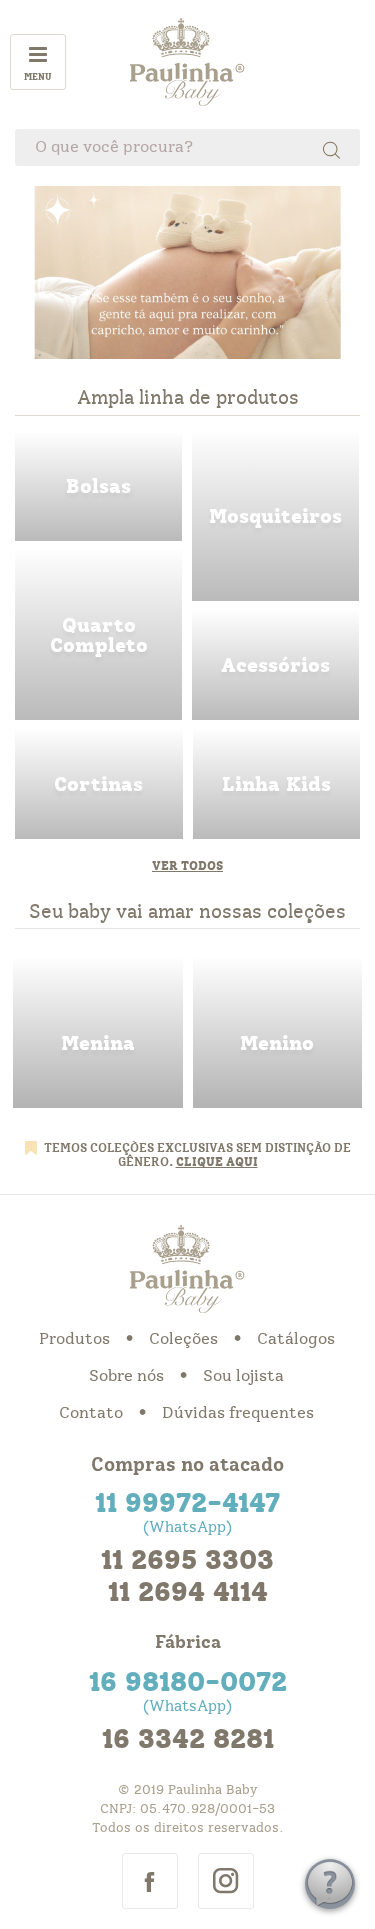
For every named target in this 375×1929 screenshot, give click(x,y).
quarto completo (98, 635)
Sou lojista (243, 1376)
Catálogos (296, 1339)
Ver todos (187, 866)
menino (278, 1033)
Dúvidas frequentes (238, 1413)
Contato (91, 1413)
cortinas (99, 784)
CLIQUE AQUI (217, 1162)
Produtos (74, 1339)
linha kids (277, 784)
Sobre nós (126, 1376)
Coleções (183, 1339)
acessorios (275, 665)
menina (98, 1033)
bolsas (98, 487)
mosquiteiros (275, 517)
